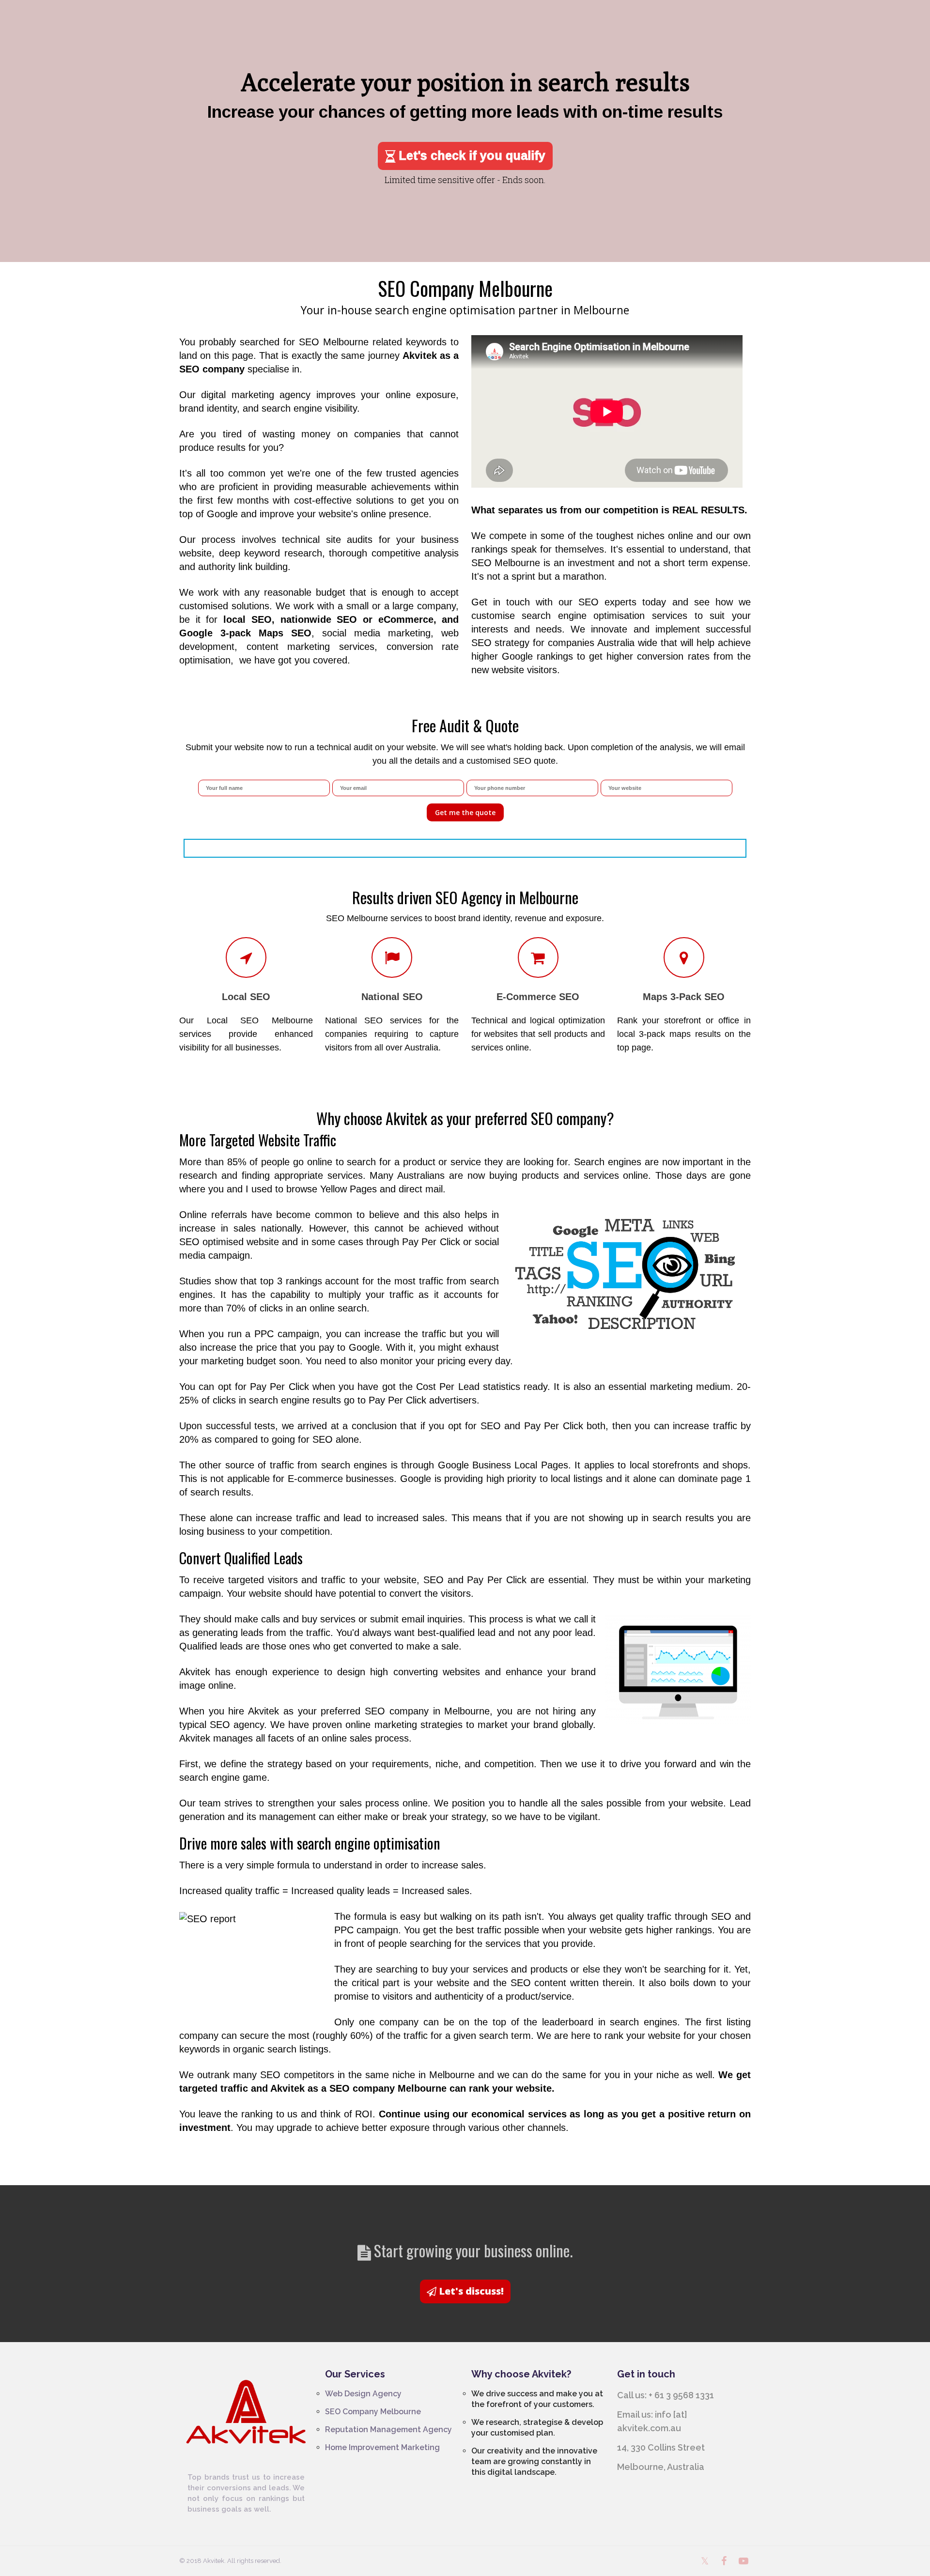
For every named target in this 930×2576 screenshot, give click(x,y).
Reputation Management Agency (388, 2429)
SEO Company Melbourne (373, 2412)
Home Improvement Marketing (382, 2447)
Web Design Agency (363, 2394)
